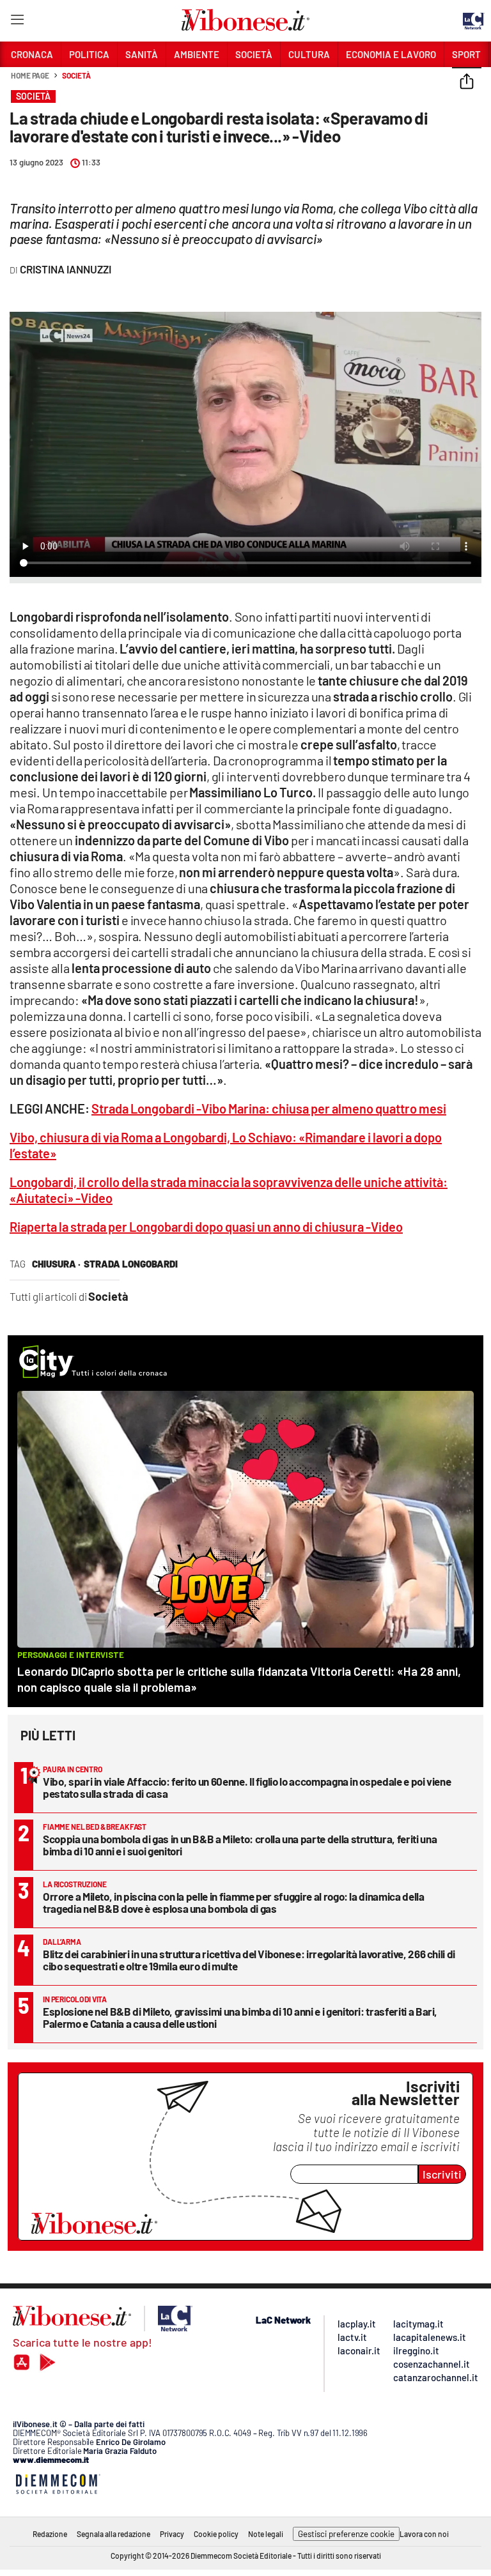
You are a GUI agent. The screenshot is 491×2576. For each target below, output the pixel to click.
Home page (30, 75)
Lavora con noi (424, 2534)
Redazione (50, 2534)
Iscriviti (442, 2174)
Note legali (266, 2534)
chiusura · (56, 1264)
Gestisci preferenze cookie (346, 2534)
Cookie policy (216, 2534)
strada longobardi (131, 1264)
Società (76, 75)
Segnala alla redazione (113, 2534)
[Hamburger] (17, 22)
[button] (467, 82)
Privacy (172, 2534)
